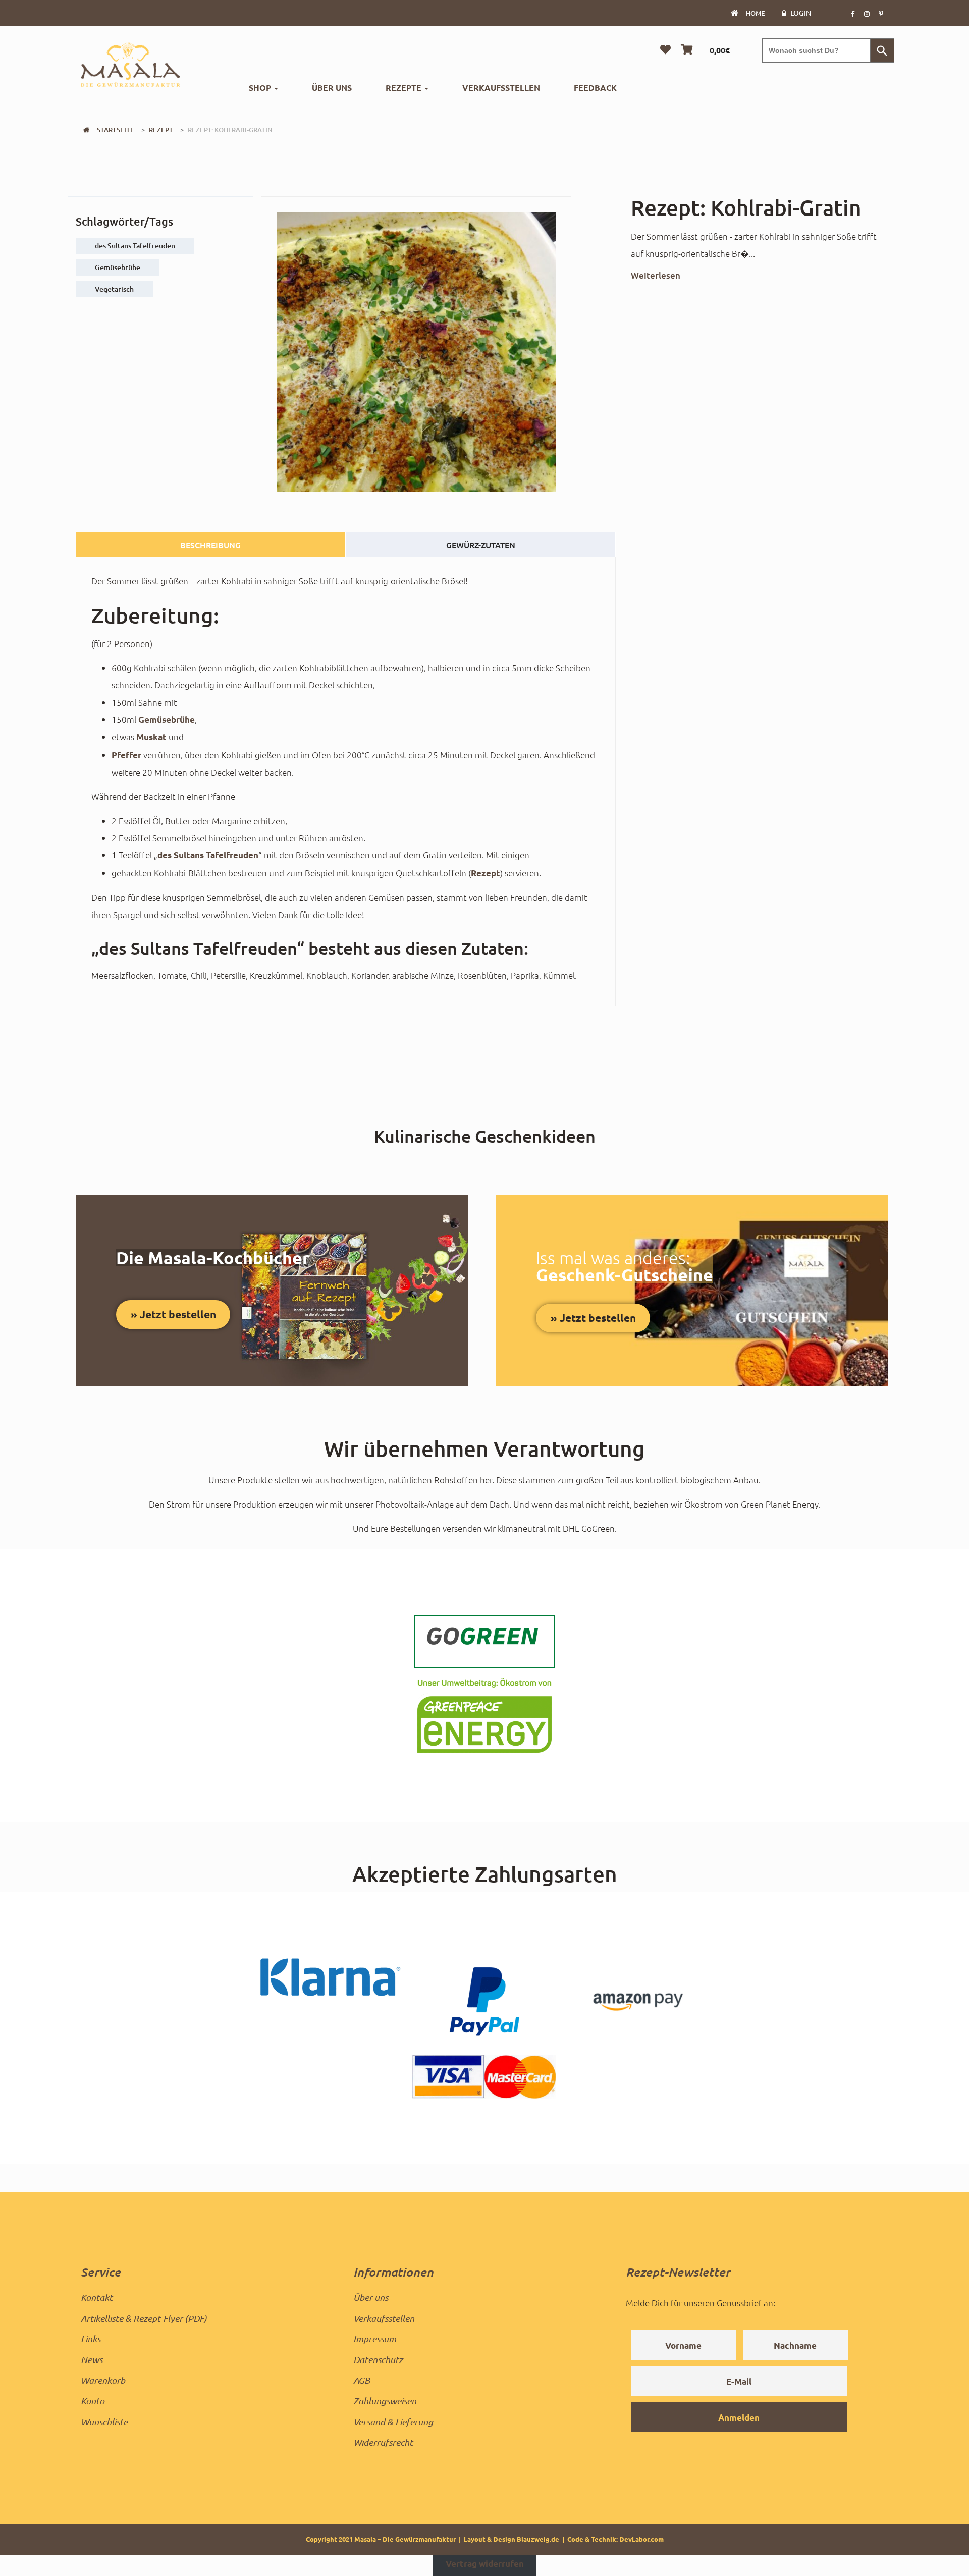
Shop (261, 88)
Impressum (375, 2339)
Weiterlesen (656, 275)
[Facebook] (852, 13)
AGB (362, 2380)
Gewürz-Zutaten (481, 545)
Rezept (161, 130)
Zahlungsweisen (385, 2401)
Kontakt (97, 2297)
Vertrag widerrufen (485, 2564)
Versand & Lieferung (393, 2422)
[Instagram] (867, 13)
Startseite (116, 130)
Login (801, 13)
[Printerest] (881, 13)
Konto (93, 2401)
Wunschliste (104, 2422)
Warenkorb (103, 2380)
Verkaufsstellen (501, 88)
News (92, 2359)
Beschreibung (210, 545)
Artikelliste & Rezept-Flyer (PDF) (144, 2318)
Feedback (595, 88)
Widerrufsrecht (383, 2442)
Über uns (332, 88)
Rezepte (405, 88)
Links (91, 2339)
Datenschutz (378, 2359)
